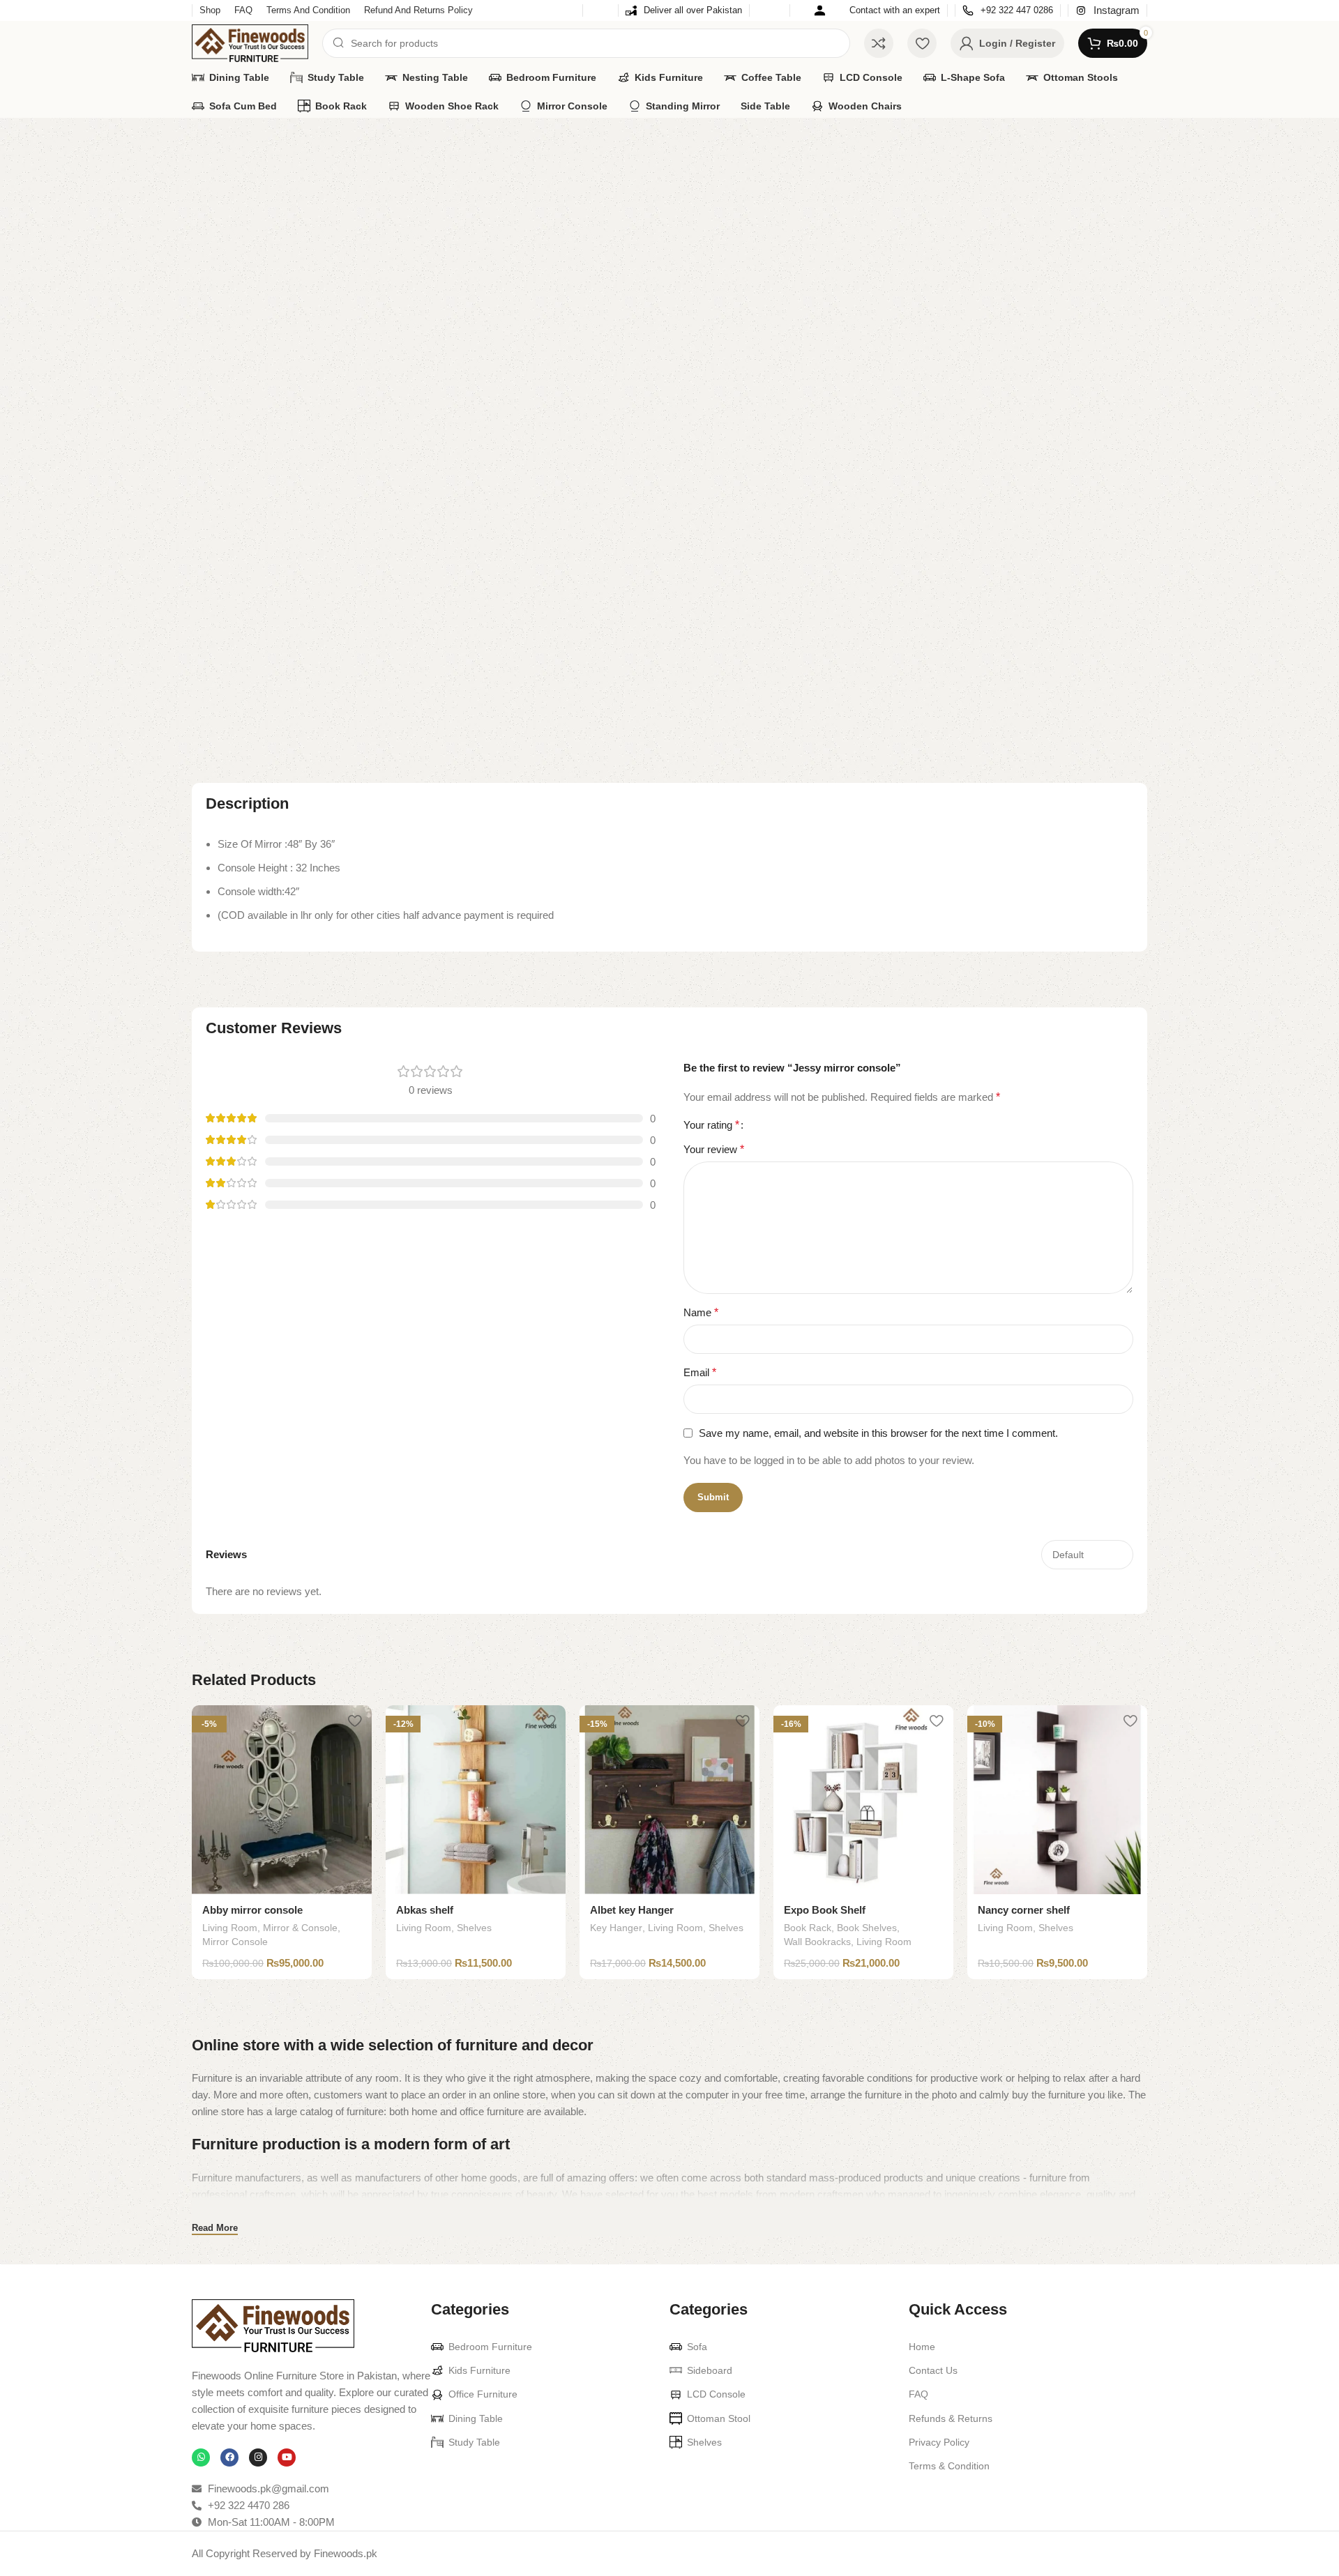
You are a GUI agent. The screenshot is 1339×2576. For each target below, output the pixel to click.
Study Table (474, 2442)
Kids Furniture (479, 2370)
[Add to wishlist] (354, 1721)
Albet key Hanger (632, 1910)
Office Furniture (483, 2394)
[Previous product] (1112, 141)
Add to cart (902, 335)
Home (206, 140)
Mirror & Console (921, 201)
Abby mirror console (252, 1910)
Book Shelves (867, 1928)
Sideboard (710, 2370)
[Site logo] (250, 42)
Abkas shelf (425, 1910)
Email (700, 1372)
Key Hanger (616, 1928)
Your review (714, 1149)
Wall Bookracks (817, 1942)
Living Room (262, 140)
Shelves (474, 1928)
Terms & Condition (949, 2466)
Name (701, 1312)
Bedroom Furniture (490, 2347)
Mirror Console (1002, 201)
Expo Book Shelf (825, 1910)
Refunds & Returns (951, 2418)
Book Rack (808, 1928)
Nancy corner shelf (1024, 1910)
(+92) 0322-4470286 (956, 256)
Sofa (697, 2347)
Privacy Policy (939, 2442)
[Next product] (1140, 141)
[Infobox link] (684, 11)
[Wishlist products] (922, 43)
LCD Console (716, 2394)
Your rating (711, 1125)
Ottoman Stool (719, 2418)
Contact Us (933, 2370)
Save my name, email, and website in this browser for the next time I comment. (878, 1433)
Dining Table (476, 2418)
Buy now (1070, 335)
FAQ (918, 2394)
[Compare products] (879, 43)
